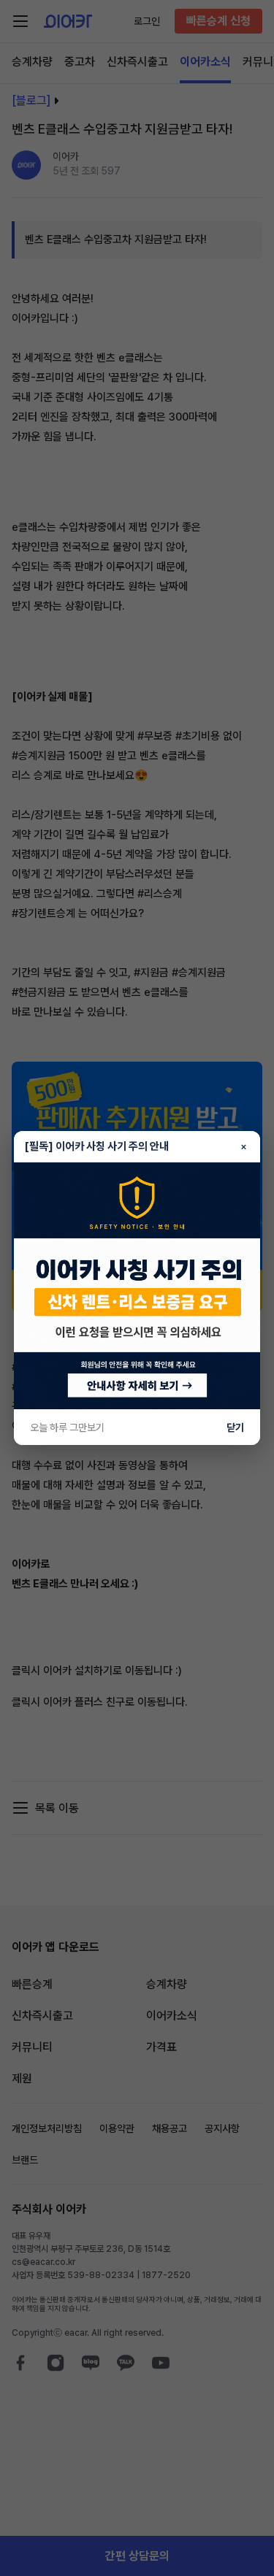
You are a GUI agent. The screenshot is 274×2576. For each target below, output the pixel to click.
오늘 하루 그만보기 (67, 1427)
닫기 (235, 1427)
